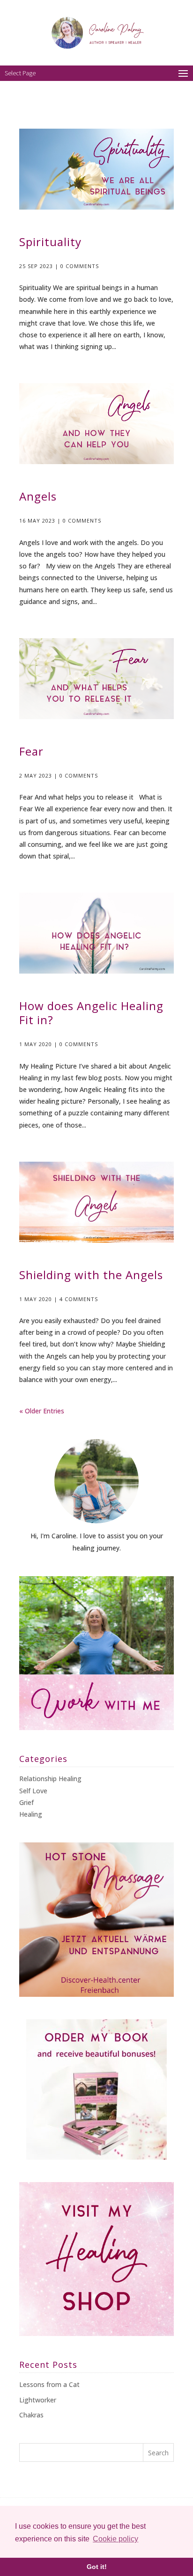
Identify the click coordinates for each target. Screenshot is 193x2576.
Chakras (31, 2415)
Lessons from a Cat (49, 2384)
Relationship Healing (50, 1779)
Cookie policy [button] (115, 2539)
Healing (31, 1814)
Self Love (33, 1791)
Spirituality (50, 242)
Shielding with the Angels (91, 1275)
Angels (38, 496)
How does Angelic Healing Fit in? (91, 1013)
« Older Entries (42, 1411)
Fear (31, 751)
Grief (26, 1802)
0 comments (80, 266)
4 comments (79, 1299)
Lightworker (38, 2400)
